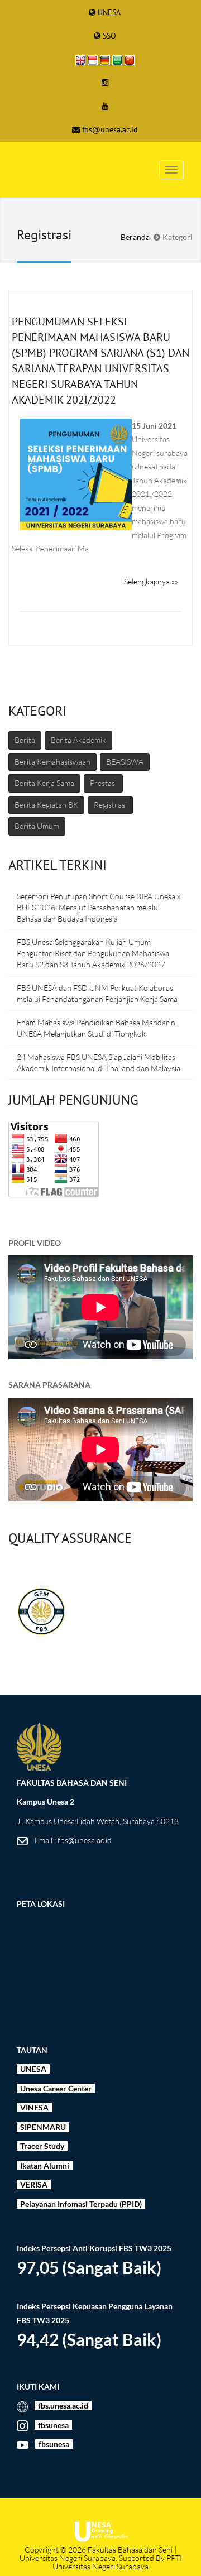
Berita (25, 740)
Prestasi (103, 783)
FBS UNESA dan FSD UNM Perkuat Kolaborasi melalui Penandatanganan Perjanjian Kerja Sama (97, 993)
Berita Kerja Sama (44, 783)
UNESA (109, 12)
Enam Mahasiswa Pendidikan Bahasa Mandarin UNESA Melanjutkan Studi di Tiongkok (96, 1028)
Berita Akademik (78, 740)
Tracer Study (42, 2146)
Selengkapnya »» (151, 581)
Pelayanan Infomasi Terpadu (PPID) (80, 2204)
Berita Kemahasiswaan (52, 762)
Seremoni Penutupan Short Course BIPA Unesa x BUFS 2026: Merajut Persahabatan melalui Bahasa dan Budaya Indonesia (99, 907)
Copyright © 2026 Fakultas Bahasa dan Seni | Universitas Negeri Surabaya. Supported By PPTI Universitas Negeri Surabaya (101, 2558)
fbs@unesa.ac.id (110, 129)
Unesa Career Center (57, 2088)
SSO (109, 36)
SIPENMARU (42, 2127)
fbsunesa (53, 2425)
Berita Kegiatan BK (46, 805)
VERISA (34, 2184)
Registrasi (110, 805)
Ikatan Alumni (44, 2165)
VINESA (33, 2107)
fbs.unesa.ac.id (63, 2405)
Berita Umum (37, 826)
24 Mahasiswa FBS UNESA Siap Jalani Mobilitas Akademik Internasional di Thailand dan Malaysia (99, 1062)
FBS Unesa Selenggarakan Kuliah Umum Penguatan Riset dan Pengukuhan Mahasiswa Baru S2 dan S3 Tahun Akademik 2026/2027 (93, 953)
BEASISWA (125, 762)
